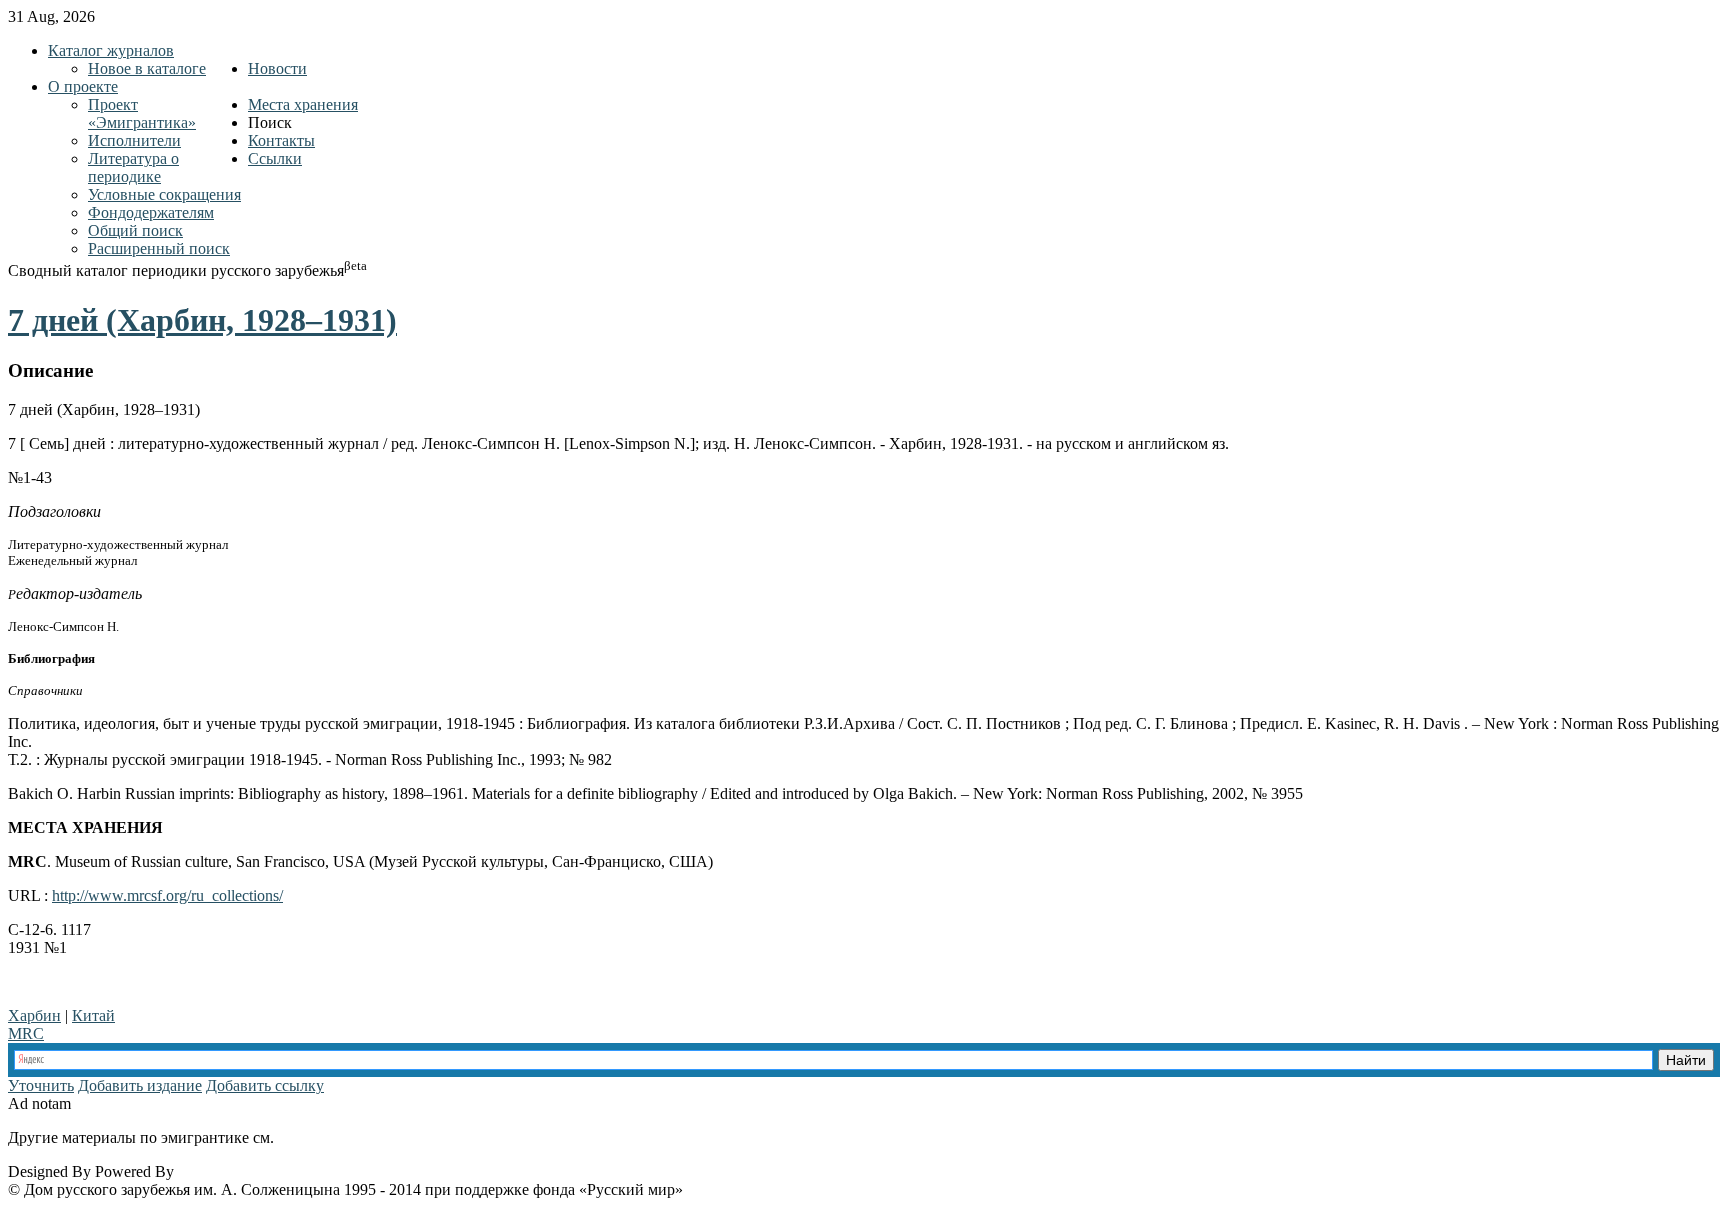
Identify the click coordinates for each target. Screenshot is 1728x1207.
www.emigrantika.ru (348, 1137)
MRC (26, 1033)
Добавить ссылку (265, 1085)
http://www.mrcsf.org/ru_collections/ (167, 895)
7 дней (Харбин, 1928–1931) (202, 320)
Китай (93, 1015)
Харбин (34, 1015)
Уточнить (41, 1085)
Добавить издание (140, 1085)
